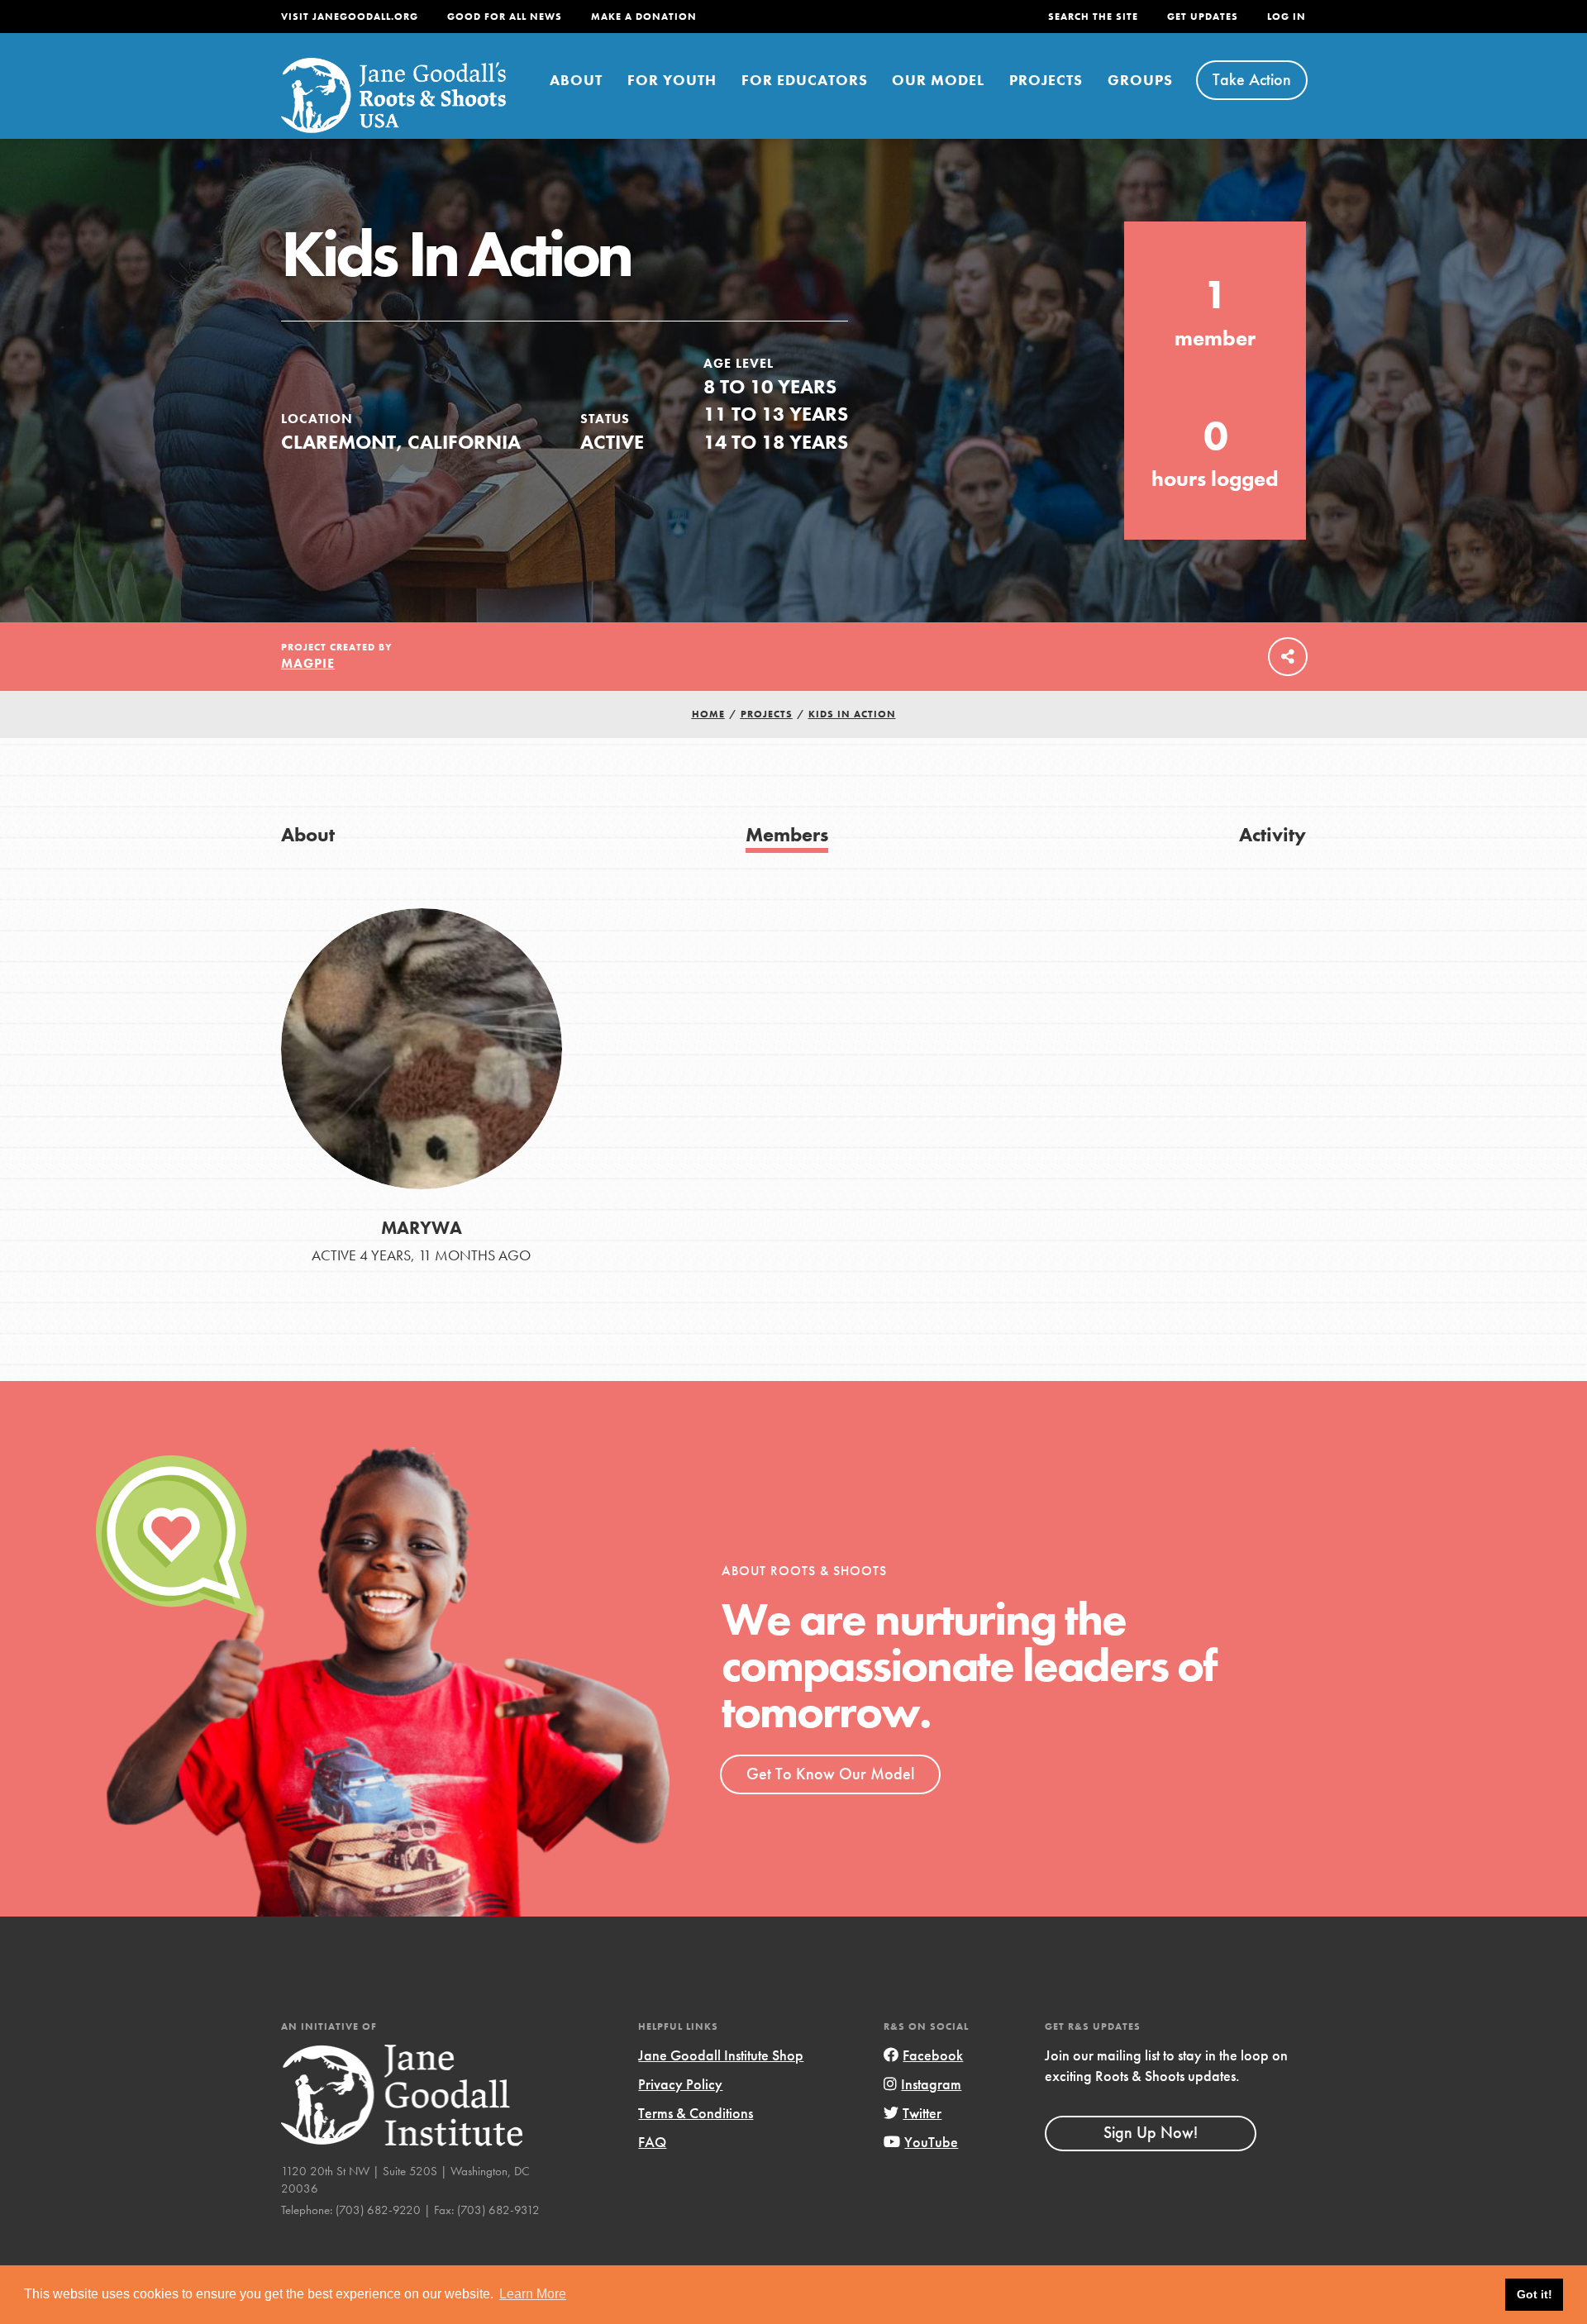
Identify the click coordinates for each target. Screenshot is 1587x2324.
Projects (1046, 80)
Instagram (931, 2084)
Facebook (933, 2055)
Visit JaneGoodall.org (350, 17)
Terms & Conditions (696, 2113)
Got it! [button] (1535, 2294)
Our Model (938, 80)
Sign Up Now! (1151, 2132)
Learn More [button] (533, 2294)
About (576, 80)
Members (787, 834)
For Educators (805, 80)
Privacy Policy (680, 2084)
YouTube (931, 2142)
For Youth (672, 80)
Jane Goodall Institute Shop (721, 2055)
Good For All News (505, 17)
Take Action (1252, 79)
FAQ (652, 2142)
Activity (1272, 834)
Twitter (922, 2113)
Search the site (1093, 17)
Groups (1140, 80)
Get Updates (1203, 17)
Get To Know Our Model (830, 1774)
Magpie (308, 663)
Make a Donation (644, 17)
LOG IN (1287, 17)
